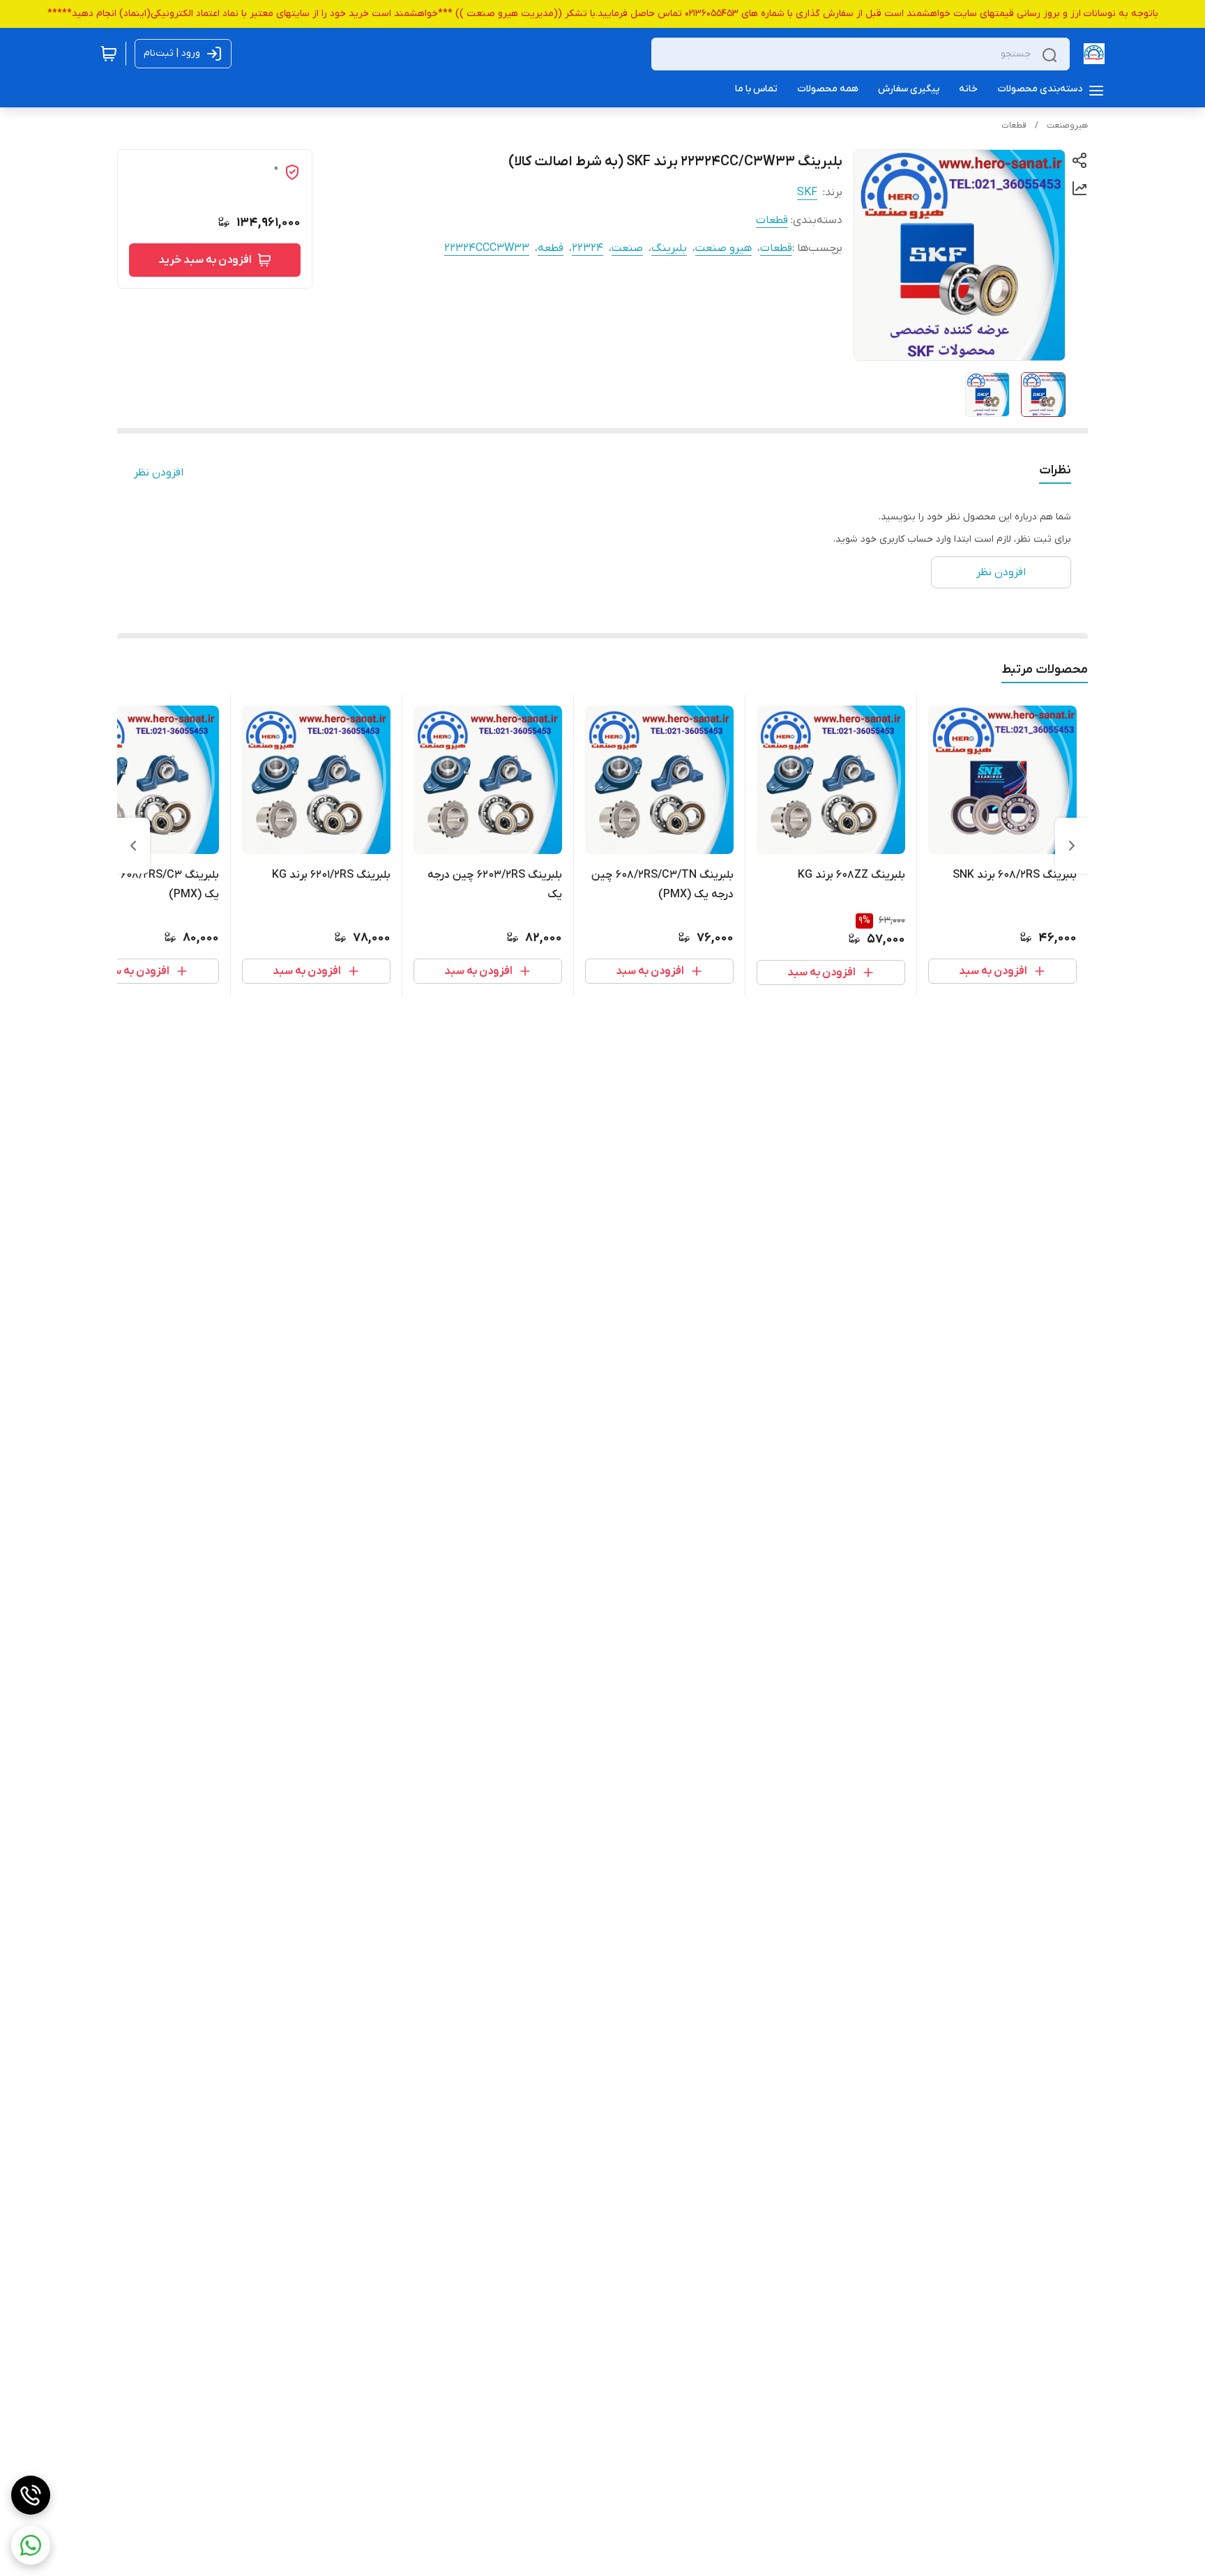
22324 (588, 248)
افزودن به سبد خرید (205, 260)
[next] (133, 846)
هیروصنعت (1067, 125)
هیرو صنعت (723, 248)
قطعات (1014, 125)
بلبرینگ (669, 248)
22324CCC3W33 (487, 248)
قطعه (551, 248)
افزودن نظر (159, 473)
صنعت (627, 248)
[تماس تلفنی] (31, 2495)
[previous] (1072, 846)
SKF (807, 192)
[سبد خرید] (109, 54)
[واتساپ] (31, 2545)
